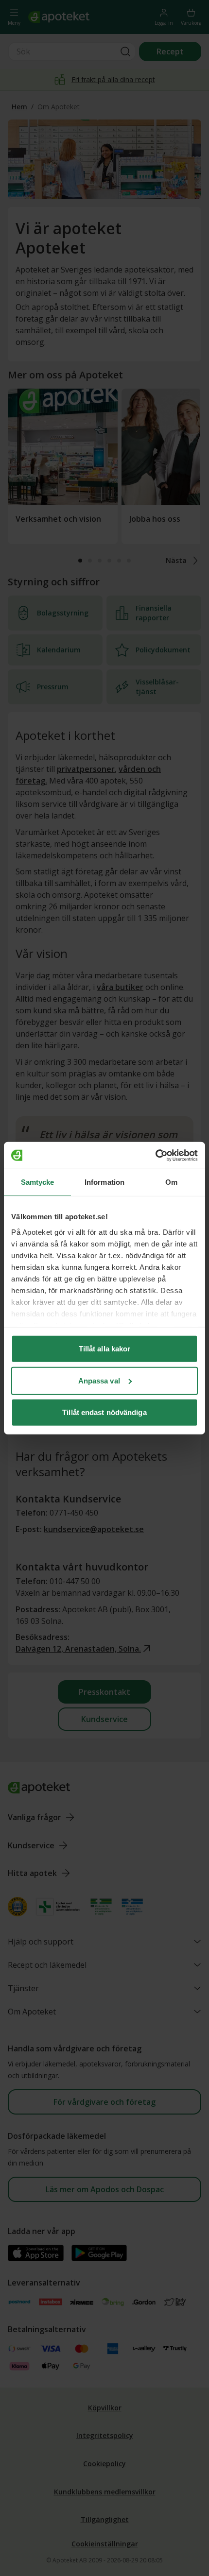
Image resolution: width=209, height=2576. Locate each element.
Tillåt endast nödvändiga (104, 1412)
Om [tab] (171, 1182)
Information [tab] (104, 1182)
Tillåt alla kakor (105, 1349)
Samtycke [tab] (38, 1182)
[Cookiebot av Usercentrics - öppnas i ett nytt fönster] (155, 1155)
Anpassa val (99, 1380)
